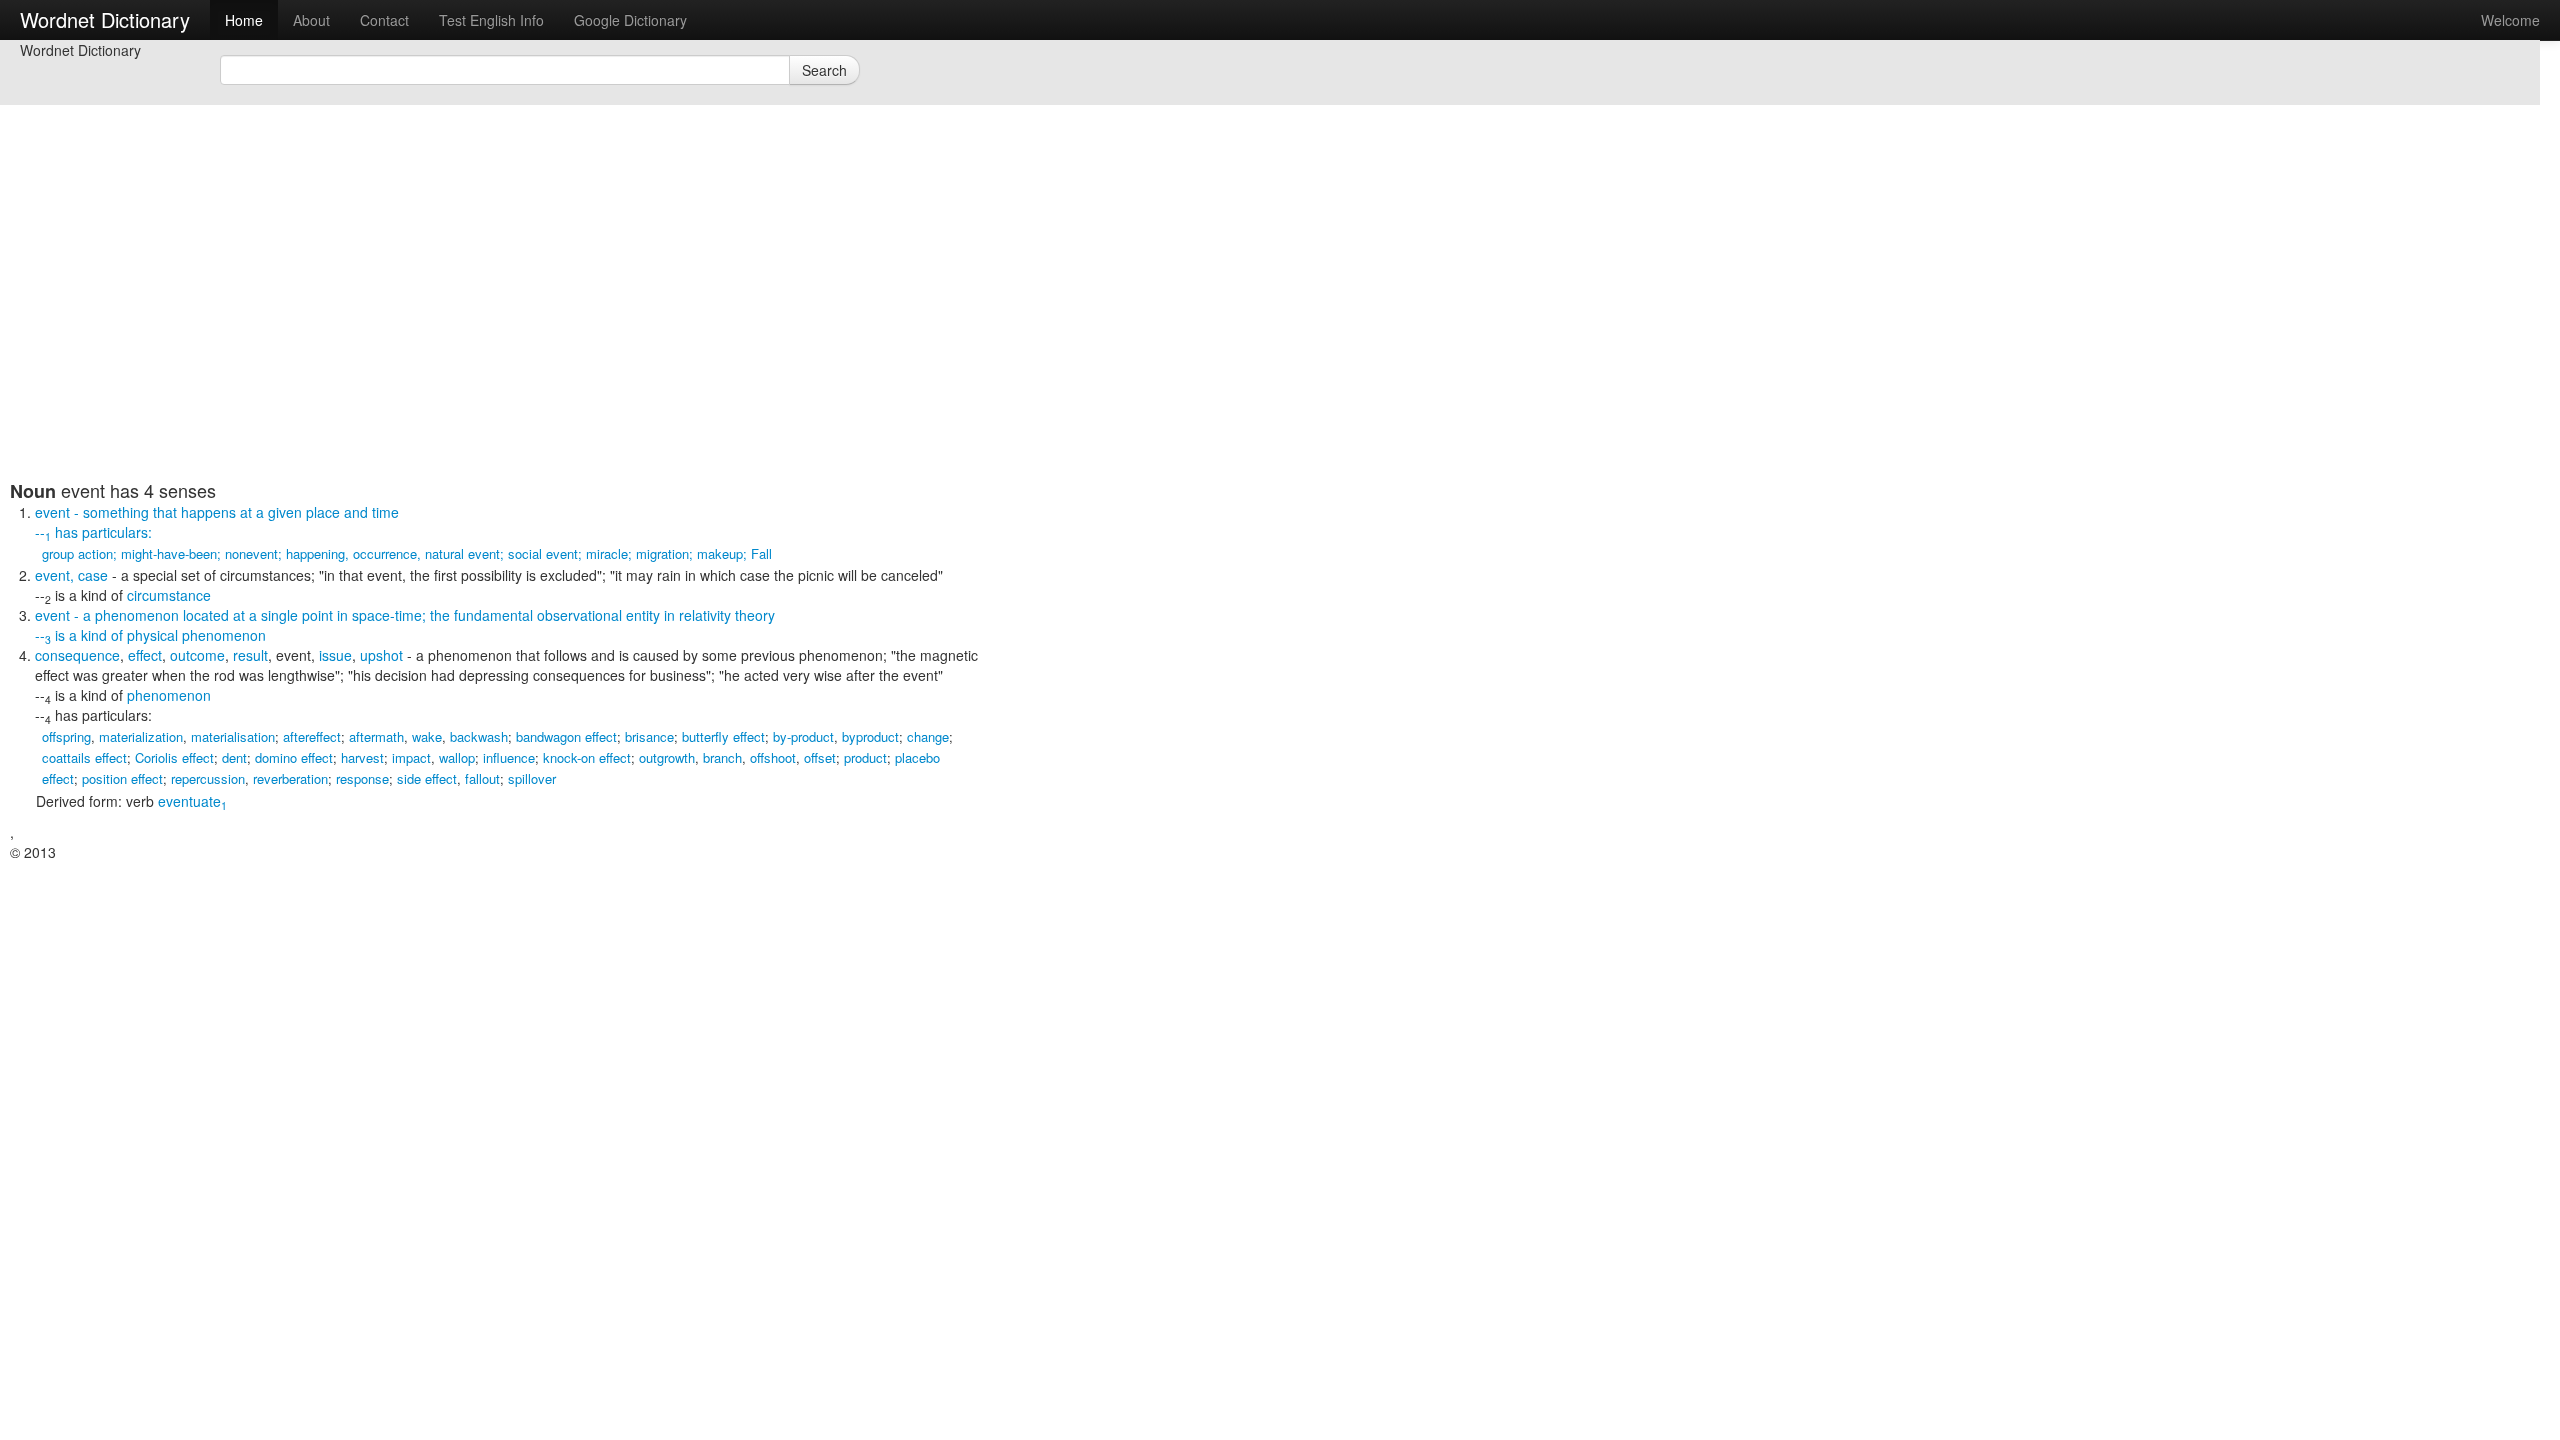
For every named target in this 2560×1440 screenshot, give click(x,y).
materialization (141, 736)
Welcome (2510, 20)
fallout (482, 778)
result (250, 655)
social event (543, 553)
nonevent (251, 553)
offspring (66, 736)
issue (335, 655)
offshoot (773, 757)
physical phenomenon (196, 635)
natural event (462, 553)
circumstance (169, 595)
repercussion (208, 778)
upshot (381, 655)
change (928, 736)
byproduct (870, 736)
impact (411, 757)
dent (234, 757)
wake (427, 736)
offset (820, 757)
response (362, 778)
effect (145, 655)
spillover (532, 778)
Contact (384, 20)
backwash (479, 736)
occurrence (385, 553)
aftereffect (312, 736)
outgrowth (667, 757)
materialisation (233, 736)
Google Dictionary (630, 20)
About (311, 20)
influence (509, 757)
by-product (803, 736)
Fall (761, 553)
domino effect (294, 757)
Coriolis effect (174, 757)
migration (662, 553)
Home (244, 20)
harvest (362, 757)
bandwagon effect (566, 736)
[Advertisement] (495, 340)
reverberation (290, 778)
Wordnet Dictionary (105, 19)
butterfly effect (723, 736)
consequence (77, 655)
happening (315, 553)
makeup (720, 553)
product (865, 757)
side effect (427, 778)
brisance (649, 736)
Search (824, 70)
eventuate (192, 801)
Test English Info (491, 20)
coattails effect (84, 757)
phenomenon (169, 695)
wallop (457, 757)
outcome (197, 655)
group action (77, 553)
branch (722, 757)
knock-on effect (587, 757)
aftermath (376, 736)
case (93, 575)
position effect (122, 778)
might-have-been (169, 553)
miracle (607, 553)
